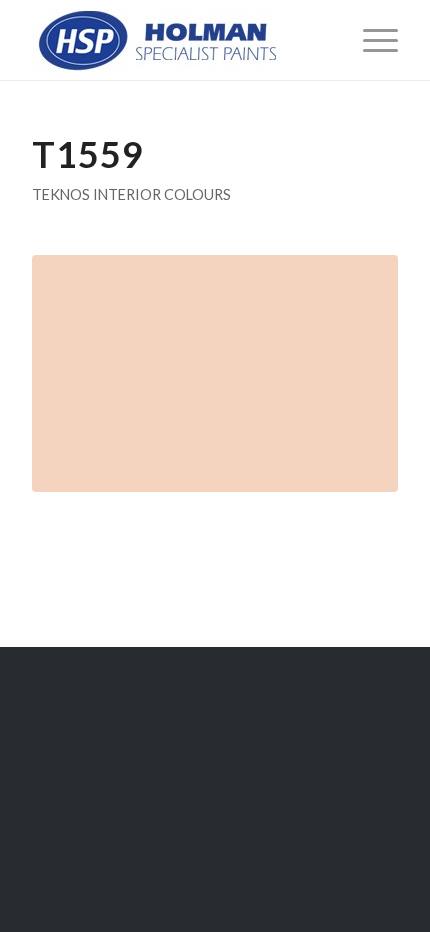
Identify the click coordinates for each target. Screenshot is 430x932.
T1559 (88, 154)
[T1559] (215, 374)
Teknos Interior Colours (131, 194)
